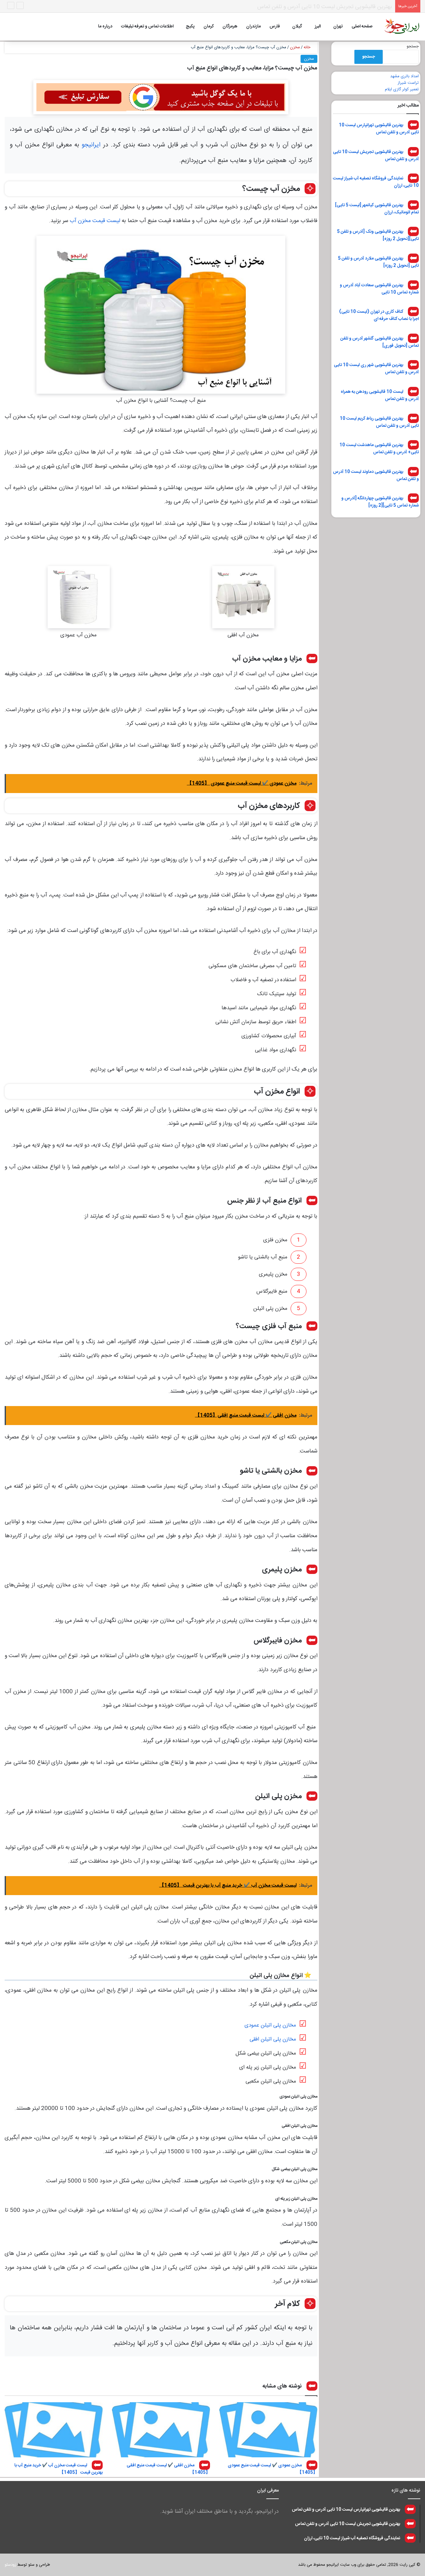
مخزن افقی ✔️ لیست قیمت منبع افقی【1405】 (168, 2469)
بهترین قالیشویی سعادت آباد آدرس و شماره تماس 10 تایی (379, 289)
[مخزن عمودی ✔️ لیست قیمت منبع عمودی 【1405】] (268, 2430)
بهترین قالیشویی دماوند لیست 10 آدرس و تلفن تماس (376, 475)
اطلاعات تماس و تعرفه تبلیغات (147, 26)
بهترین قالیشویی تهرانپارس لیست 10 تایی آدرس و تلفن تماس (379, 129)
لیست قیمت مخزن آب (95, 221)
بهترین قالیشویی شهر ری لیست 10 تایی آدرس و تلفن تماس (376, 369)
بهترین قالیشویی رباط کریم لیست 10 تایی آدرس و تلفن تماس (379, 422)
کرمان (209, 26)
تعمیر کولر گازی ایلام (402, 89)
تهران (338, 26)
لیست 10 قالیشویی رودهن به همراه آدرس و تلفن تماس (380, 395)
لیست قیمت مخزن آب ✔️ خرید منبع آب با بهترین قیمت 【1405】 (58, 2469)
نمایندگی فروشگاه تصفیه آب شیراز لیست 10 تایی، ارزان (331, 7)
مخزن (295, 47)
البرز (318, 26)
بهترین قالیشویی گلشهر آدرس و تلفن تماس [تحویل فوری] (380, 342)
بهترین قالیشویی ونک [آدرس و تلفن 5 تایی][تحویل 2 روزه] (378, 235)
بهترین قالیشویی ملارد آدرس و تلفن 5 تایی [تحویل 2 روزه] (378, 262)
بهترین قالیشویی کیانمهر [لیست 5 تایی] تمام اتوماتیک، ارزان (377, 209)
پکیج (190, 26)
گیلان (297, 26)
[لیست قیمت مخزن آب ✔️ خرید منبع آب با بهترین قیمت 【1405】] (54, 2430)
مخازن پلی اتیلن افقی (273, 2039)
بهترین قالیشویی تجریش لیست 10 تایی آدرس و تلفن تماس (376, 155)
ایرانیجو (91, 145)
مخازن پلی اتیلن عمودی (270, 2025)
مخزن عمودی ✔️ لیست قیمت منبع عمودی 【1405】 (273, 2469)
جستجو (413, 46)
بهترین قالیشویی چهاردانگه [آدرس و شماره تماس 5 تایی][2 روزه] (380, 502)
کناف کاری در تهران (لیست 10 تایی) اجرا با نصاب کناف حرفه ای (379, 315)
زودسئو (10, 2565)
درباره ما (105, 26)
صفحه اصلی (362, 26)
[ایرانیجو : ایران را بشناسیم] (402, 26)
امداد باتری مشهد (404, 76)
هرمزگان (230, 26)
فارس (275, 26)
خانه (308, 47)
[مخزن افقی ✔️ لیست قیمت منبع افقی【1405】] (161, 2430)
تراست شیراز (408, 83)
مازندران (253, 26)
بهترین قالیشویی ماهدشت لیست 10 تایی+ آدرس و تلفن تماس (379, 449)
